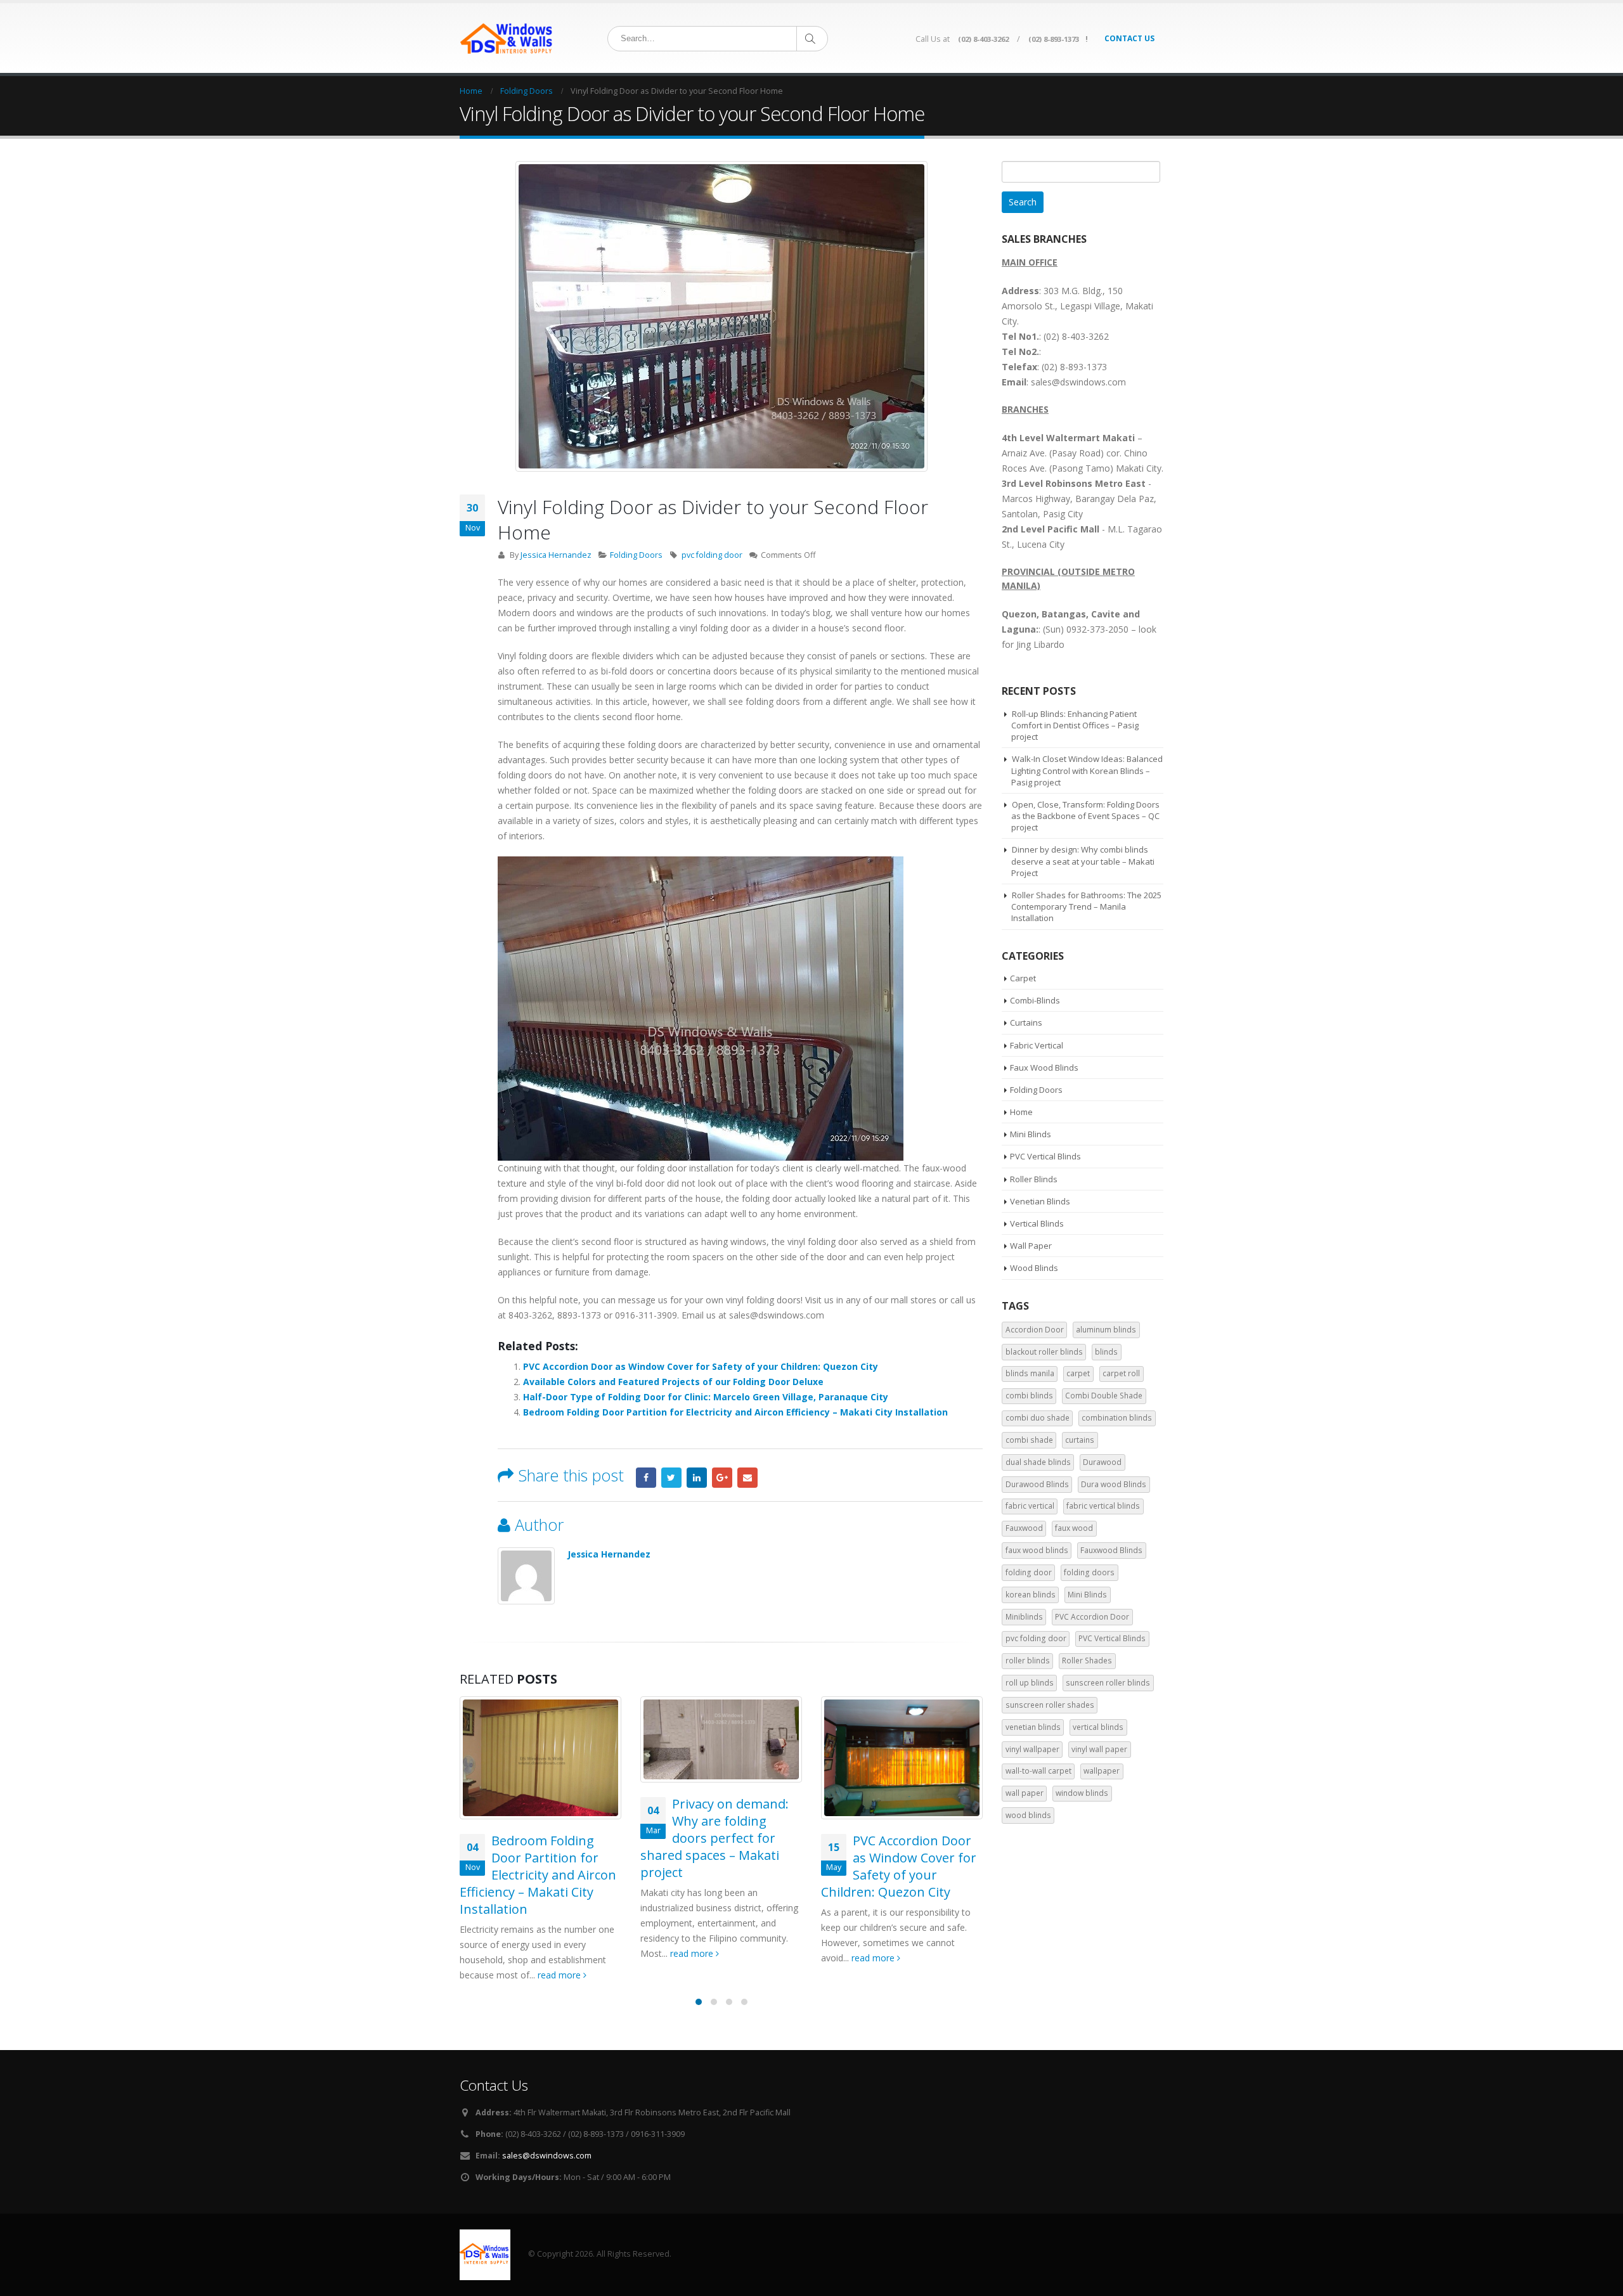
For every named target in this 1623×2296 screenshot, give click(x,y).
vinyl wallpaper (1032, 1749)
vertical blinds (1098, 1727)
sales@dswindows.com (547, 2156)
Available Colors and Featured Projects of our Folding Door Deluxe (673, 1382)
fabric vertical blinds (1103, 1506)
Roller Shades (1087, 1661)
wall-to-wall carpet (1038, 1771)
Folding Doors (636, 555)
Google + (722, 1478)
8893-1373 (579, 1315)
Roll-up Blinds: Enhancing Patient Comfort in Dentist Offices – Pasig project (1075, 725)
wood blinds (1028, 1815)
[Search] (811, 39)
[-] (507, 38)
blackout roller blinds (1044, 1352)
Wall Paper (1031, 1246)
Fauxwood (1024, 1528)
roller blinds (1028, 1661)
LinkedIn (697, 1478)
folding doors (1089, 1572)
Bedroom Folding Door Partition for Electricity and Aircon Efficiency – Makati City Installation (735, 1412)
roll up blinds (1030, 1683)
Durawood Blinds (1037, 1484)
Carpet (1023, 978)
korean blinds (1031, 1595)
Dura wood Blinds (1114, 1484)
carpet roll (1121, 1373)
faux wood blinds (1037, 1550)
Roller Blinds (1034, 1179)
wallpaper (1102, 1771)
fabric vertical (1030, 1506)
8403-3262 (530, 1315)
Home (1021, 1112)
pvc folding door (712, 555)
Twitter (671, 1478)
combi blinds (1029, 1396)
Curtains (1026, 1022)
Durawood (1102, 1462)
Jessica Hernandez (556, 555)
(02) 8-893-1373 (1054, 39)
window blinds (1082, 1793)
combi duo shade (1038, 1418)
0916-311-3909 (646, 1315)
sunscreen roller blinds (1108, 1683)
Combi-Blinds (1035, 1000)
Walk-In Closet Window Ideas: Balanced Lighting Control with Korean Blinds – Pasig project (1087, 770)
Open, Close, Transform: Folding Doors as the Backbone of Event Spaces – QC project (1085, 816)
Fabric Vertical (1037, 1045)
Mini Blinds (1031, 1134)
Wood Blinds (1034, 1268)
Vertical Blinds (1037, 1223)
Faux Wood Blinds (1044, 1067)
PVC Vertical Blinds (1045, 1156)
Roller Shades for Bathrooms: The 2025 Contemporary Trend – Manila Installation (1086, 906)
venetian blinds (1033, 1727)
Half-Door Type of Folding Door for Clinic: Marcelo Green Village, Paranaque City (706, 1397)
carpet (1078, 1373)
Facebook (646, 1478)
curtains (1080, 1440)
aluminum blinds (1106, 1330)
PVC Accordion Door (1092, 1617)
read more (560, 1975)
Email (747, 1478)
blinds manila (1030, 1373)
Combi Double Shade (1104, 1396)
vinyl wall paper (1099, 1749)
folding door (1029, 1572)
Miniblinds (1024, 1617)
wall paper (1025, 1793)
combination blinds (1117, 1418)
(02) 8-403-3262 (983, 39)
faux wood (1074, 1528)
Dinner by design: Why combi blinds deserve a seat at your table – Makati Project (1083, 861)
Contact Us (1129, 38)
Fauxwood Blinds (1111, 1550)
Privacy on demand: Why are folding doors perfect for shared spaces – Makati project (715, 1838)
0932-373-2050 (1097, 629)
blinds (1106, 1352)
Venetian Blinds (1040, 1201)
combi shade (1029, 1440)
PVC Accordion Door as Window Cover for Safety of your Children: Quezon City (701, 1366)
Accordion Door (1035, 1330)
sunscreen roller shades (1050, 1705)
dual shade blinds (1038, 1462)
